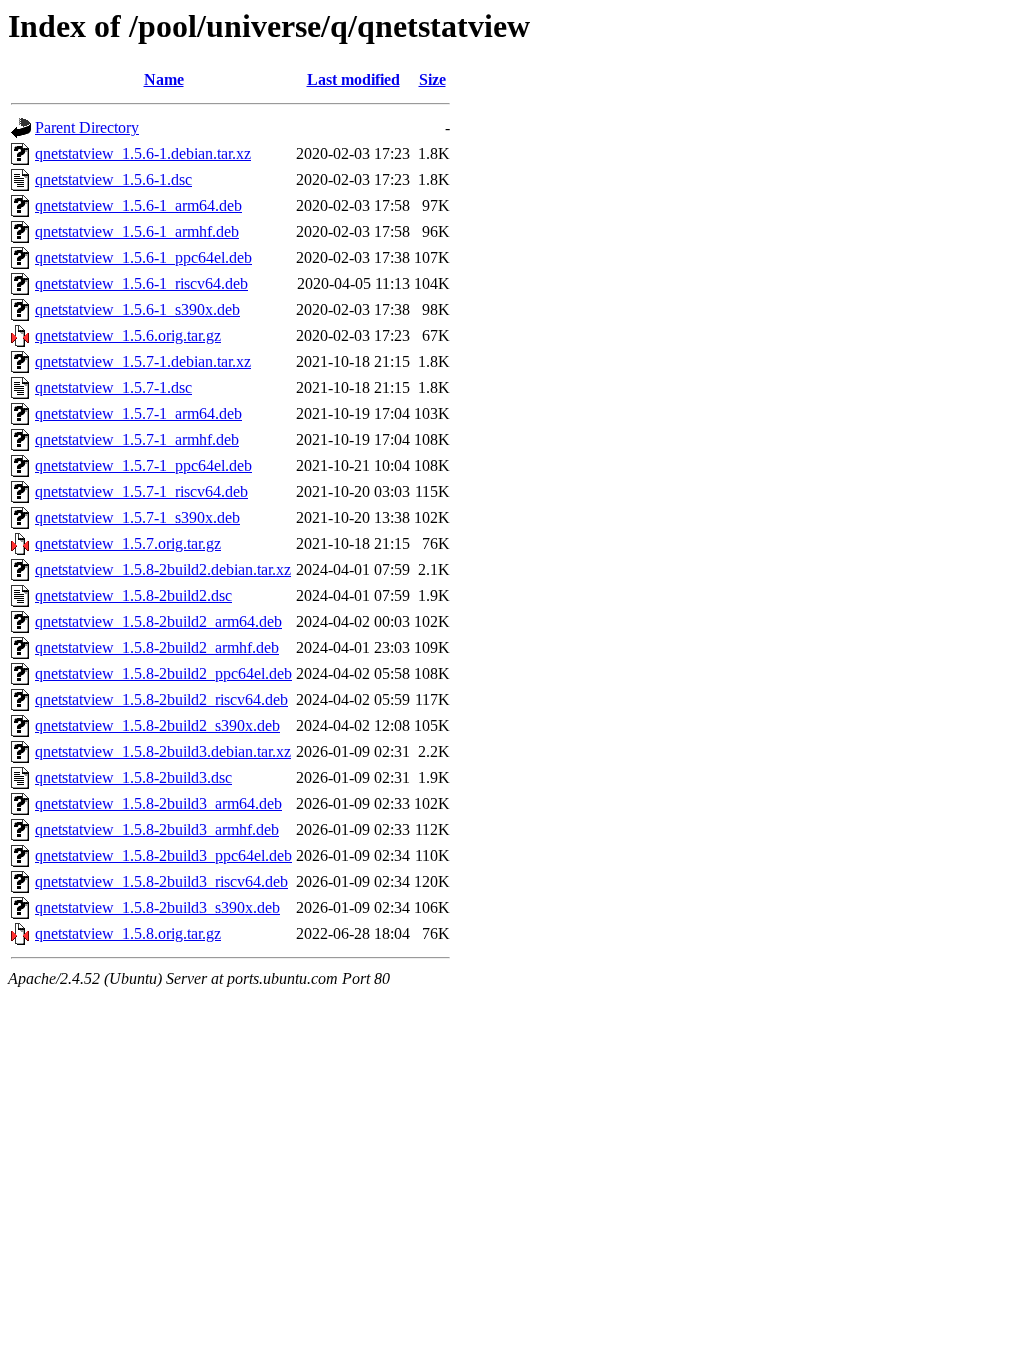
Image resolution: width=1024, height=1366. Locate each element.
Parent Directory (87, 127)
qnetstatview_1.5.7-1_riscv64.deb (141, 491)
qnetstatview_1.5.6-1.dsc (113, 179)
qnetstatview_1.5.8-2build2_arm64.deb (158, 621)
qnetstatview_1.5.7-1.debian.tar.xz (143, 361)
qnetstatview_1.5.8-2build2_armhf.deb (157, 647)
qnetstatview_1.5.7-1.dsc (113, 387)
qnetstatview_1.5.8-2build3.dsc (133, 777)
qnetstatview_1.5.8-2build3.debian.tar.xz (163, 751)
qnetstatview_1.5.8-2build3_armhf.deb (157, 829)
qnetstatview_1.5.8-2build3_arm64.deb (158, 803)
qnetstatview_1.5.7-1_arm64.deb (138, 413)
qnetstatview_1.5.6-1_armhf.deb (137, 231)
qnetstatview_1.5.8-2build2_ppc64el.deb (163, 673)
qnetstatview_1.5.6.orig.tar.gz (128, 335)
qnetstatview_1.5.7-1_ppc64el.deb (143, 465)
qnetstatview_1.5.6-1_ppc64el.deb (143, 257)
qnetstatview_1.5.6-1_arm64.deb (138, 205)
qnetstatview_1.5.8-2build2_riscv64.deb (161, 699)
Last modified (353, 79)
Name (164, 79)
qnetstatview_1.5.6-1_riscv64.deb (141, 283)
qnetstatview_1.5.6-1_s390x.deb (137, 309)
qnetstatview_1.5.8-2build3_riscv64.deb (161, 881)
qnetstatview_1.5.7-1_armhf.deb (137, 439)
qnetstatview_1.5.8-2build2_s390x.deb (157, 725)
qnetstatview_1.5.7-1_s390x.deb (137, 517)
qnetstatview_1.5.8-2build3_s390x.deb (157, 907)
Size (432, 79)
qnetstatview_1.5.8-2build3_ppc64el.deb (163, 855)
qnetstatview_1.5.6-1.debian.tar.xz (143, 153)
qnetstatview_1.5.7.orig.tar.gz (128, 543)
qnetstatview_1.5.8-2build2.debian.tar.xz (163, 569)
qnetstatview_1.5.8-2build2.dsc (133, 595)
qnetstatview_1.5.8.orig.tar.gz (128, 933)
